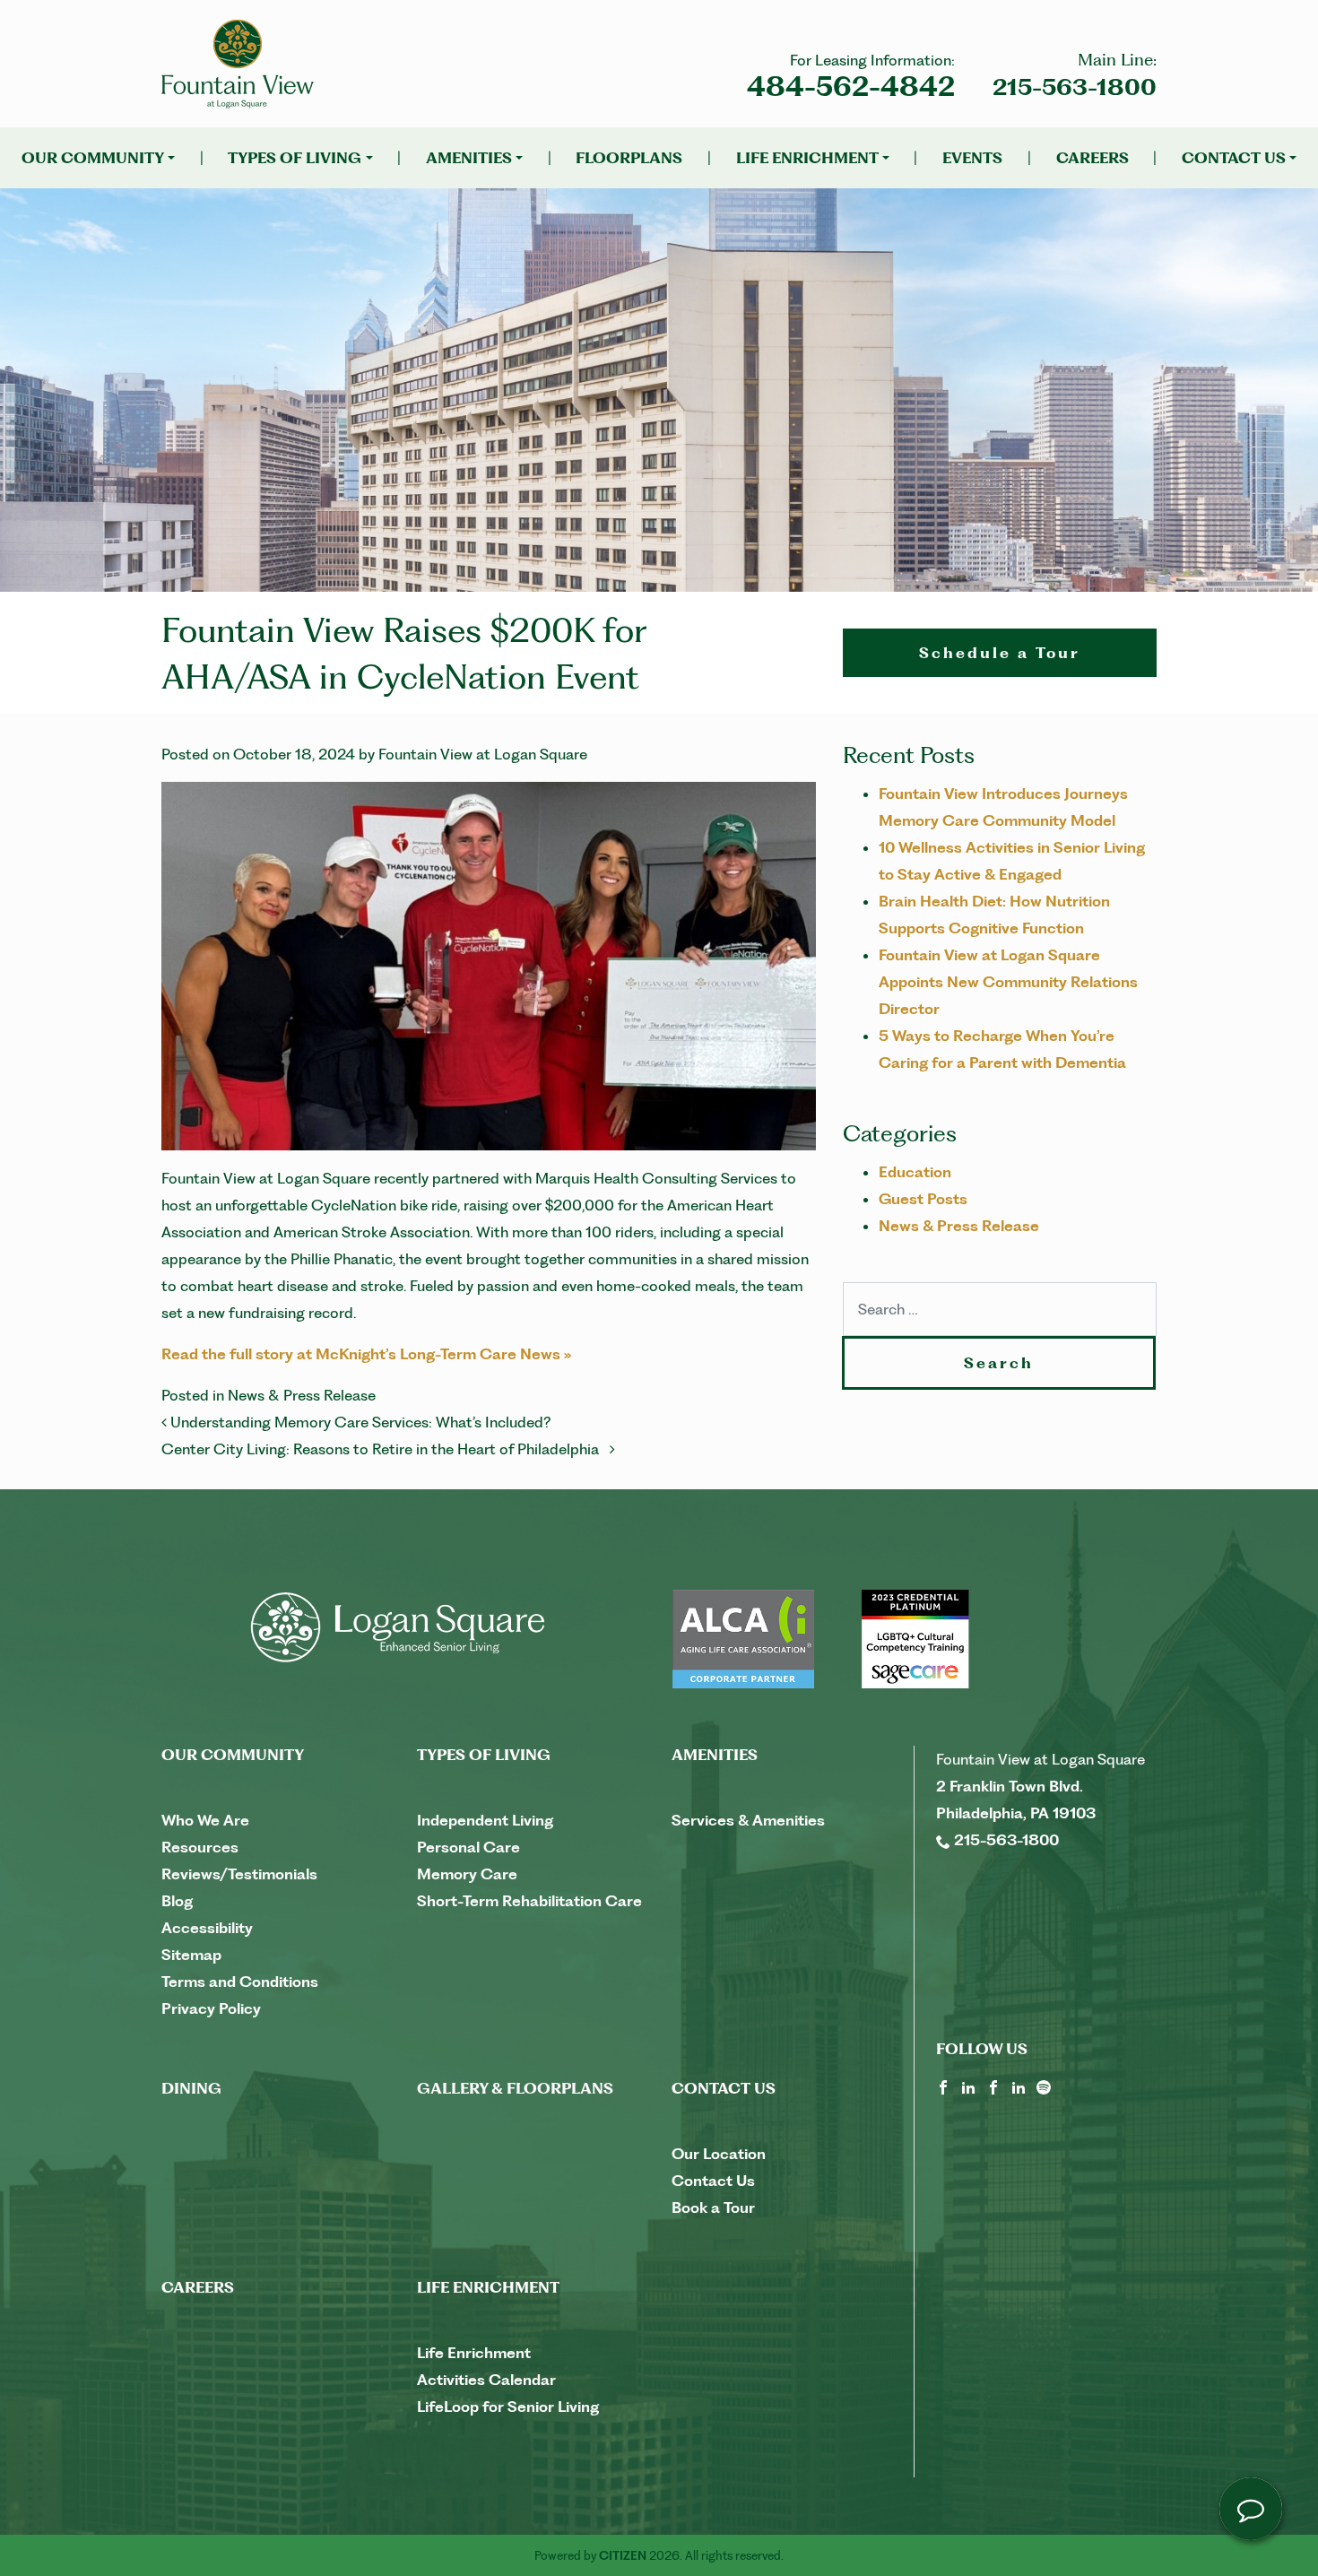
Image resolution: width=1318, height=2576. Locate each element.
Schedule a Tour (1000, 653)
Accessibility (207, 1928)
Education (915, 1172)
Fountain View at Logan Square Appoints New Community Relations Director (1008, 982)
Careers (1093, 158)
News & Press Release (302, 1395)
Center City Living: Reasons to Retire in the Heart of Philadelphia (386, 1449)
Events (972, 158)
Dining (191, 2088)
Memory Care (467, 1874)
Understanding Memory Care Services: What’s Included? (360, 1422)
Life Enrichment (807, 158)
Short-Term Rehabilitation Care (529, 1901)
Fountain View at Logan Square (483, 754)
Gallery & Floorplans (515, 2088)
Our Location (719, 2154)
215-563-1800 (1075, 87)
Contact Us (1234, 158)
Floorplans (629, 158)
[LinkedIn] (968, 2086)
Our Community (93, 158)
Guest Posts (923, 1199)
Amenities (469, 158)
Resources (200, 1847)
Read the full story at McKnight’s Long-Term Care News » (367, 1354)
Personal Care (468, 1847)
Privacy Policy (211, 2008)
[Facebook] (943, 2086)
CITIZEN (623, 2555)
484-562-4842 (851, 87)
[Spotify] (1044, 2086)
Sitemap (191, 1955)
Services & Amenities (748, 1820)
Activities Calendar (486, 2380)
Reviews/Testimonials (239, 1874)
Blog (177, 1901)
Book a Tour (713, 2207)
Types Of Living (295, 158)
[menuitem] (98, 158)
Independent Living (485, 1820)
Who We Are (205, 1820)
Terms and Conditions (240, 1982)
